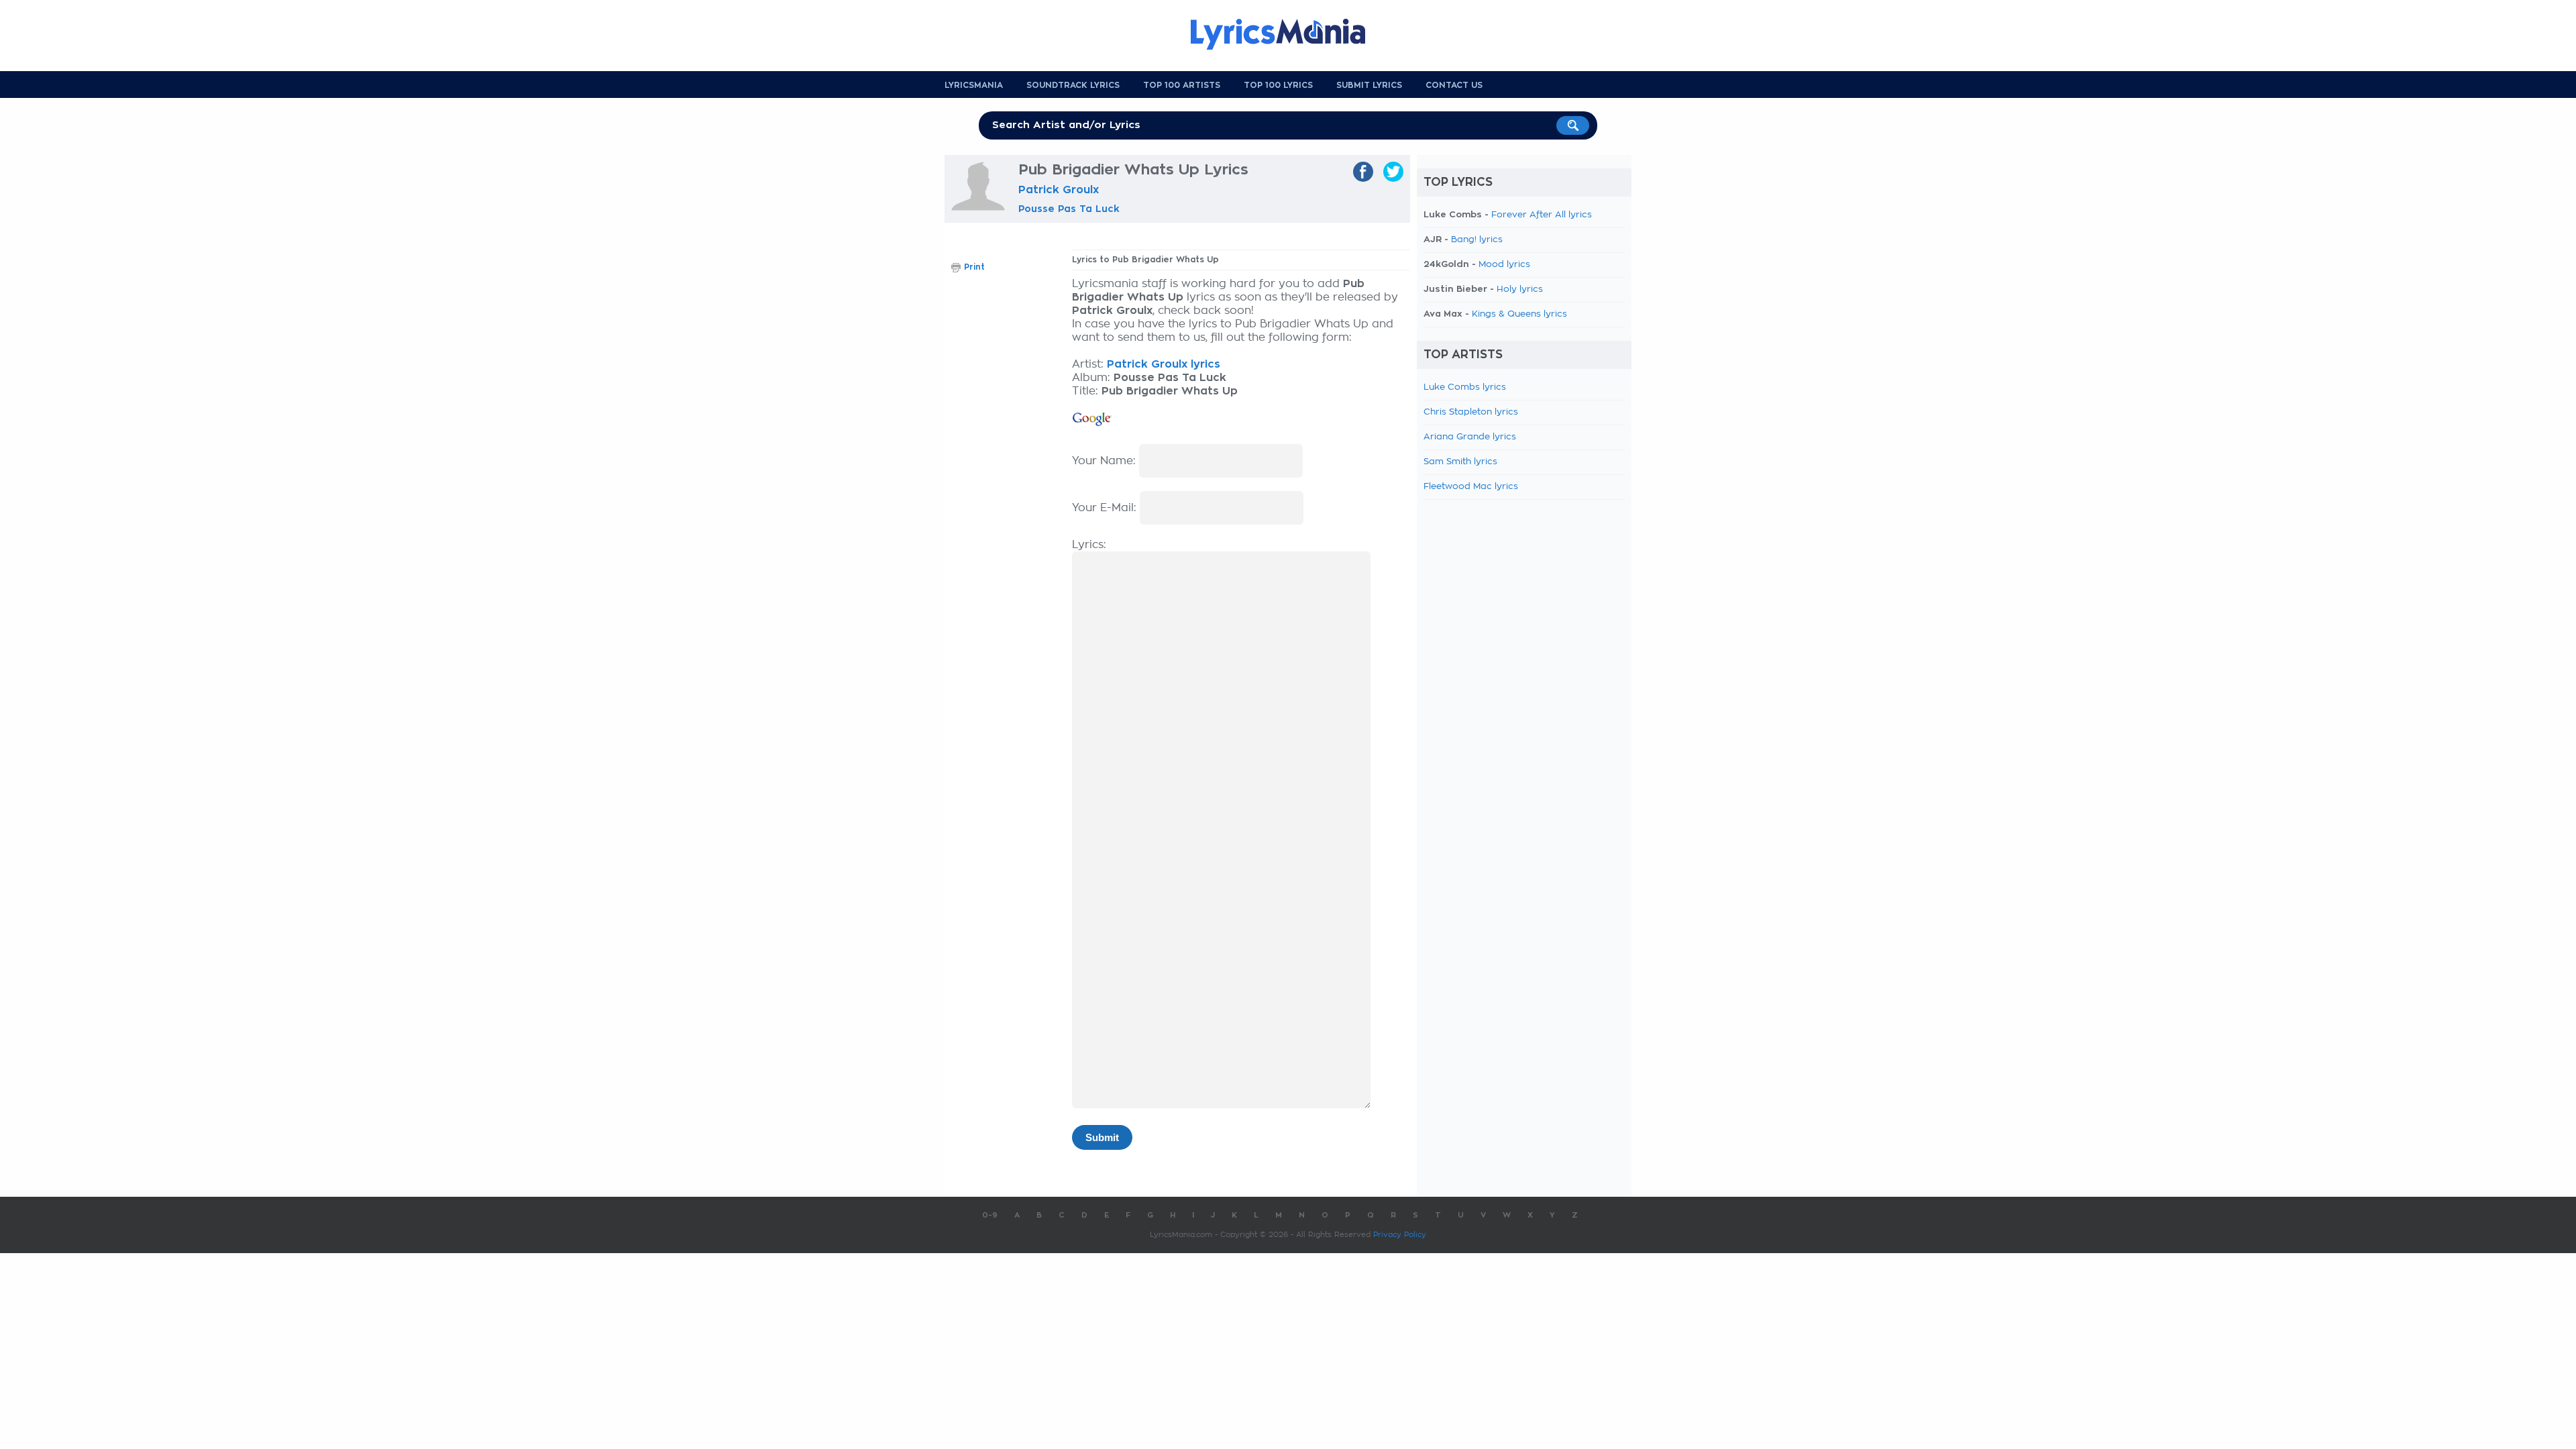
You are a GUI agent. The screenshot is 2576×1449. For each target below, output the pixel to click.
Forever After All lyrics (1542, 215)
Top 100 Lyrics (1278, 85)
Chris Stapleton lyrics (1471, 412)
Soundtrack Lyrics (1073, 85)
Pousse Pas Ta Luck (1069, 209)
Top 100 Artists (1182, 85)
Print (974, 267)
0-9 (990, 1215)
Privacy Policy (1400, 1235)
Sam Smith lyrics (1460, 462)
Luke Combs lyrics (1465, 387)
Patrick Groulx (1059, 190)
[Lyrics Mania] (1288, 34)
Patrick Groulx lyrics (1164, 364)
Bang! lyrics (1477, 240)
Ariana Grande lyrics (1470, 437)
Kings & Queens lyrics (1519, 314)
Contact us (1454, 85)
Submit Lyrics (1369, 85)
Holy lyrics (1520, 289)
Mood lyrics (1504, 265)
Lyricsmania (974, 85)
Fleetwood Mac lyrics (1471, 487)
